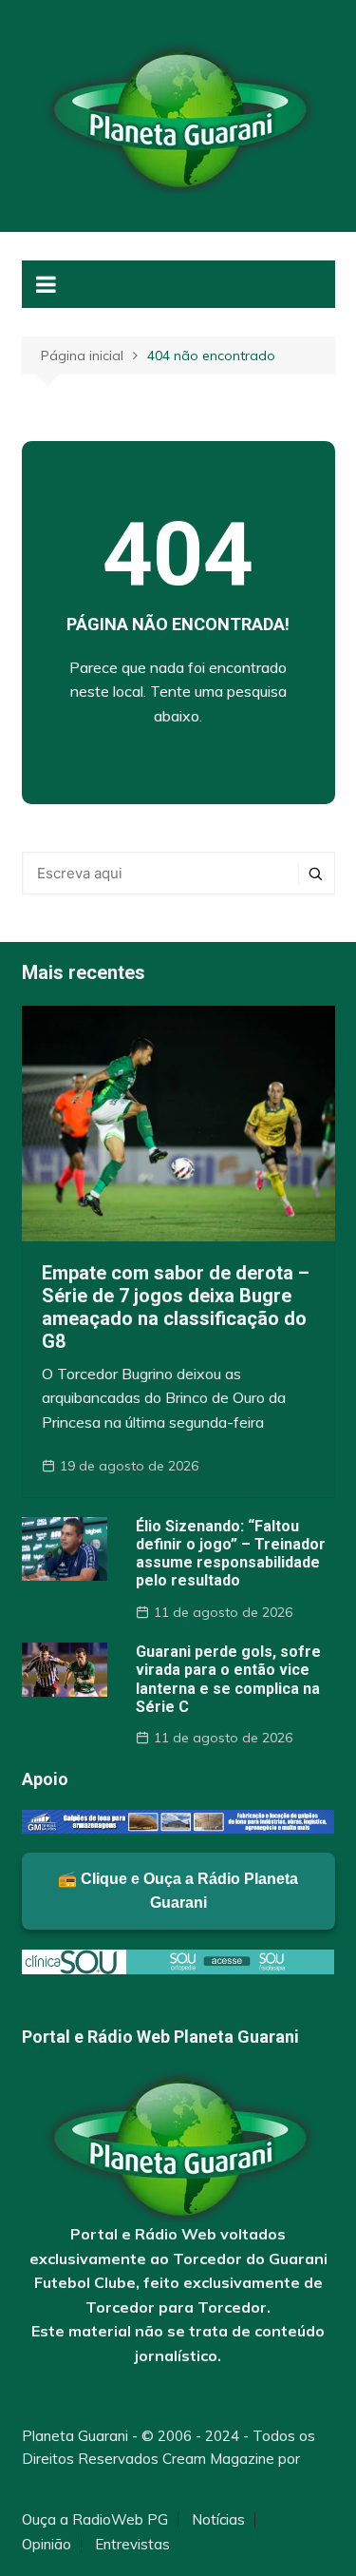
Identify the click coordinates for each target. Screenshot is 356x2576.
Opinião (47, 2545)
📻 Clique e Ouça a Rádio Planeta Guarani (178, 1891)
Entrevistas (132, 2545)
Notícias (218, 2520)
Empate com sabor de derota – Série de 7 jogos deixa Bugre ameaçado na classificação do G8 (176, 1307)
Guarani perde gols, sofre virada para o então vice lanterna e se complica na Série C (228, 1679)
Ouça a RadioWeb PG (95, 2520)
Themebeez (62, 2481)
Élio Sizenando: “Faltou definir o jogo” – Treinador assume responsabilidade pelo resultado (231, 1554)
